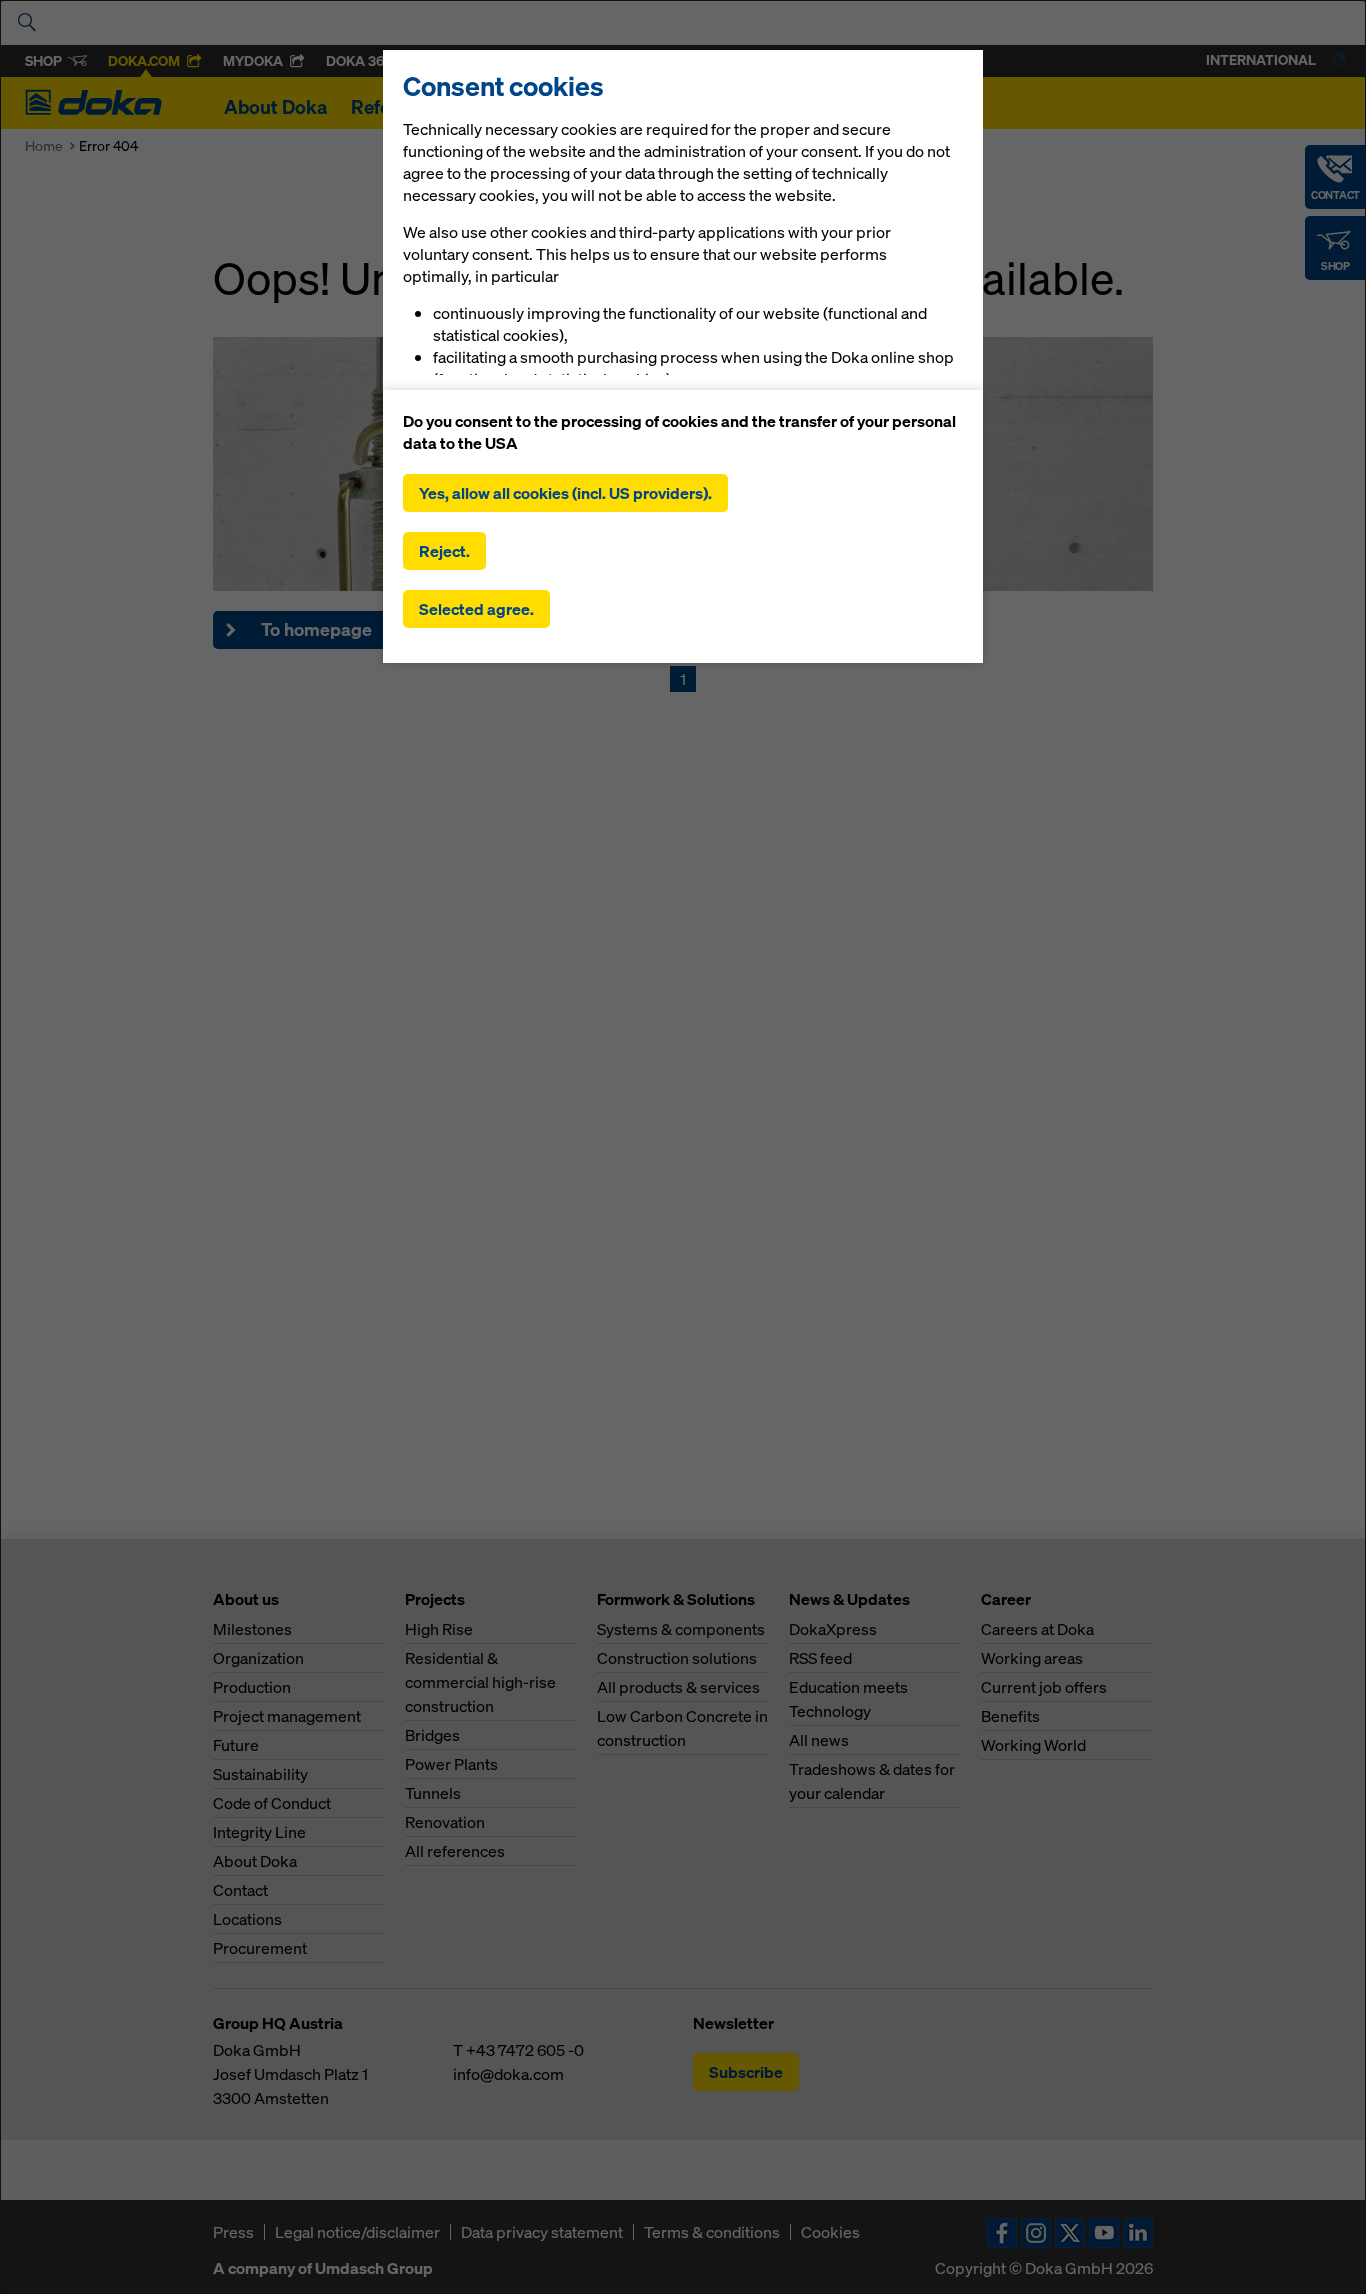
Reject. (444, 551)
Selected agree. (476, 609)
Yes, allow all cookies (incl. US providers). (565, 493)
